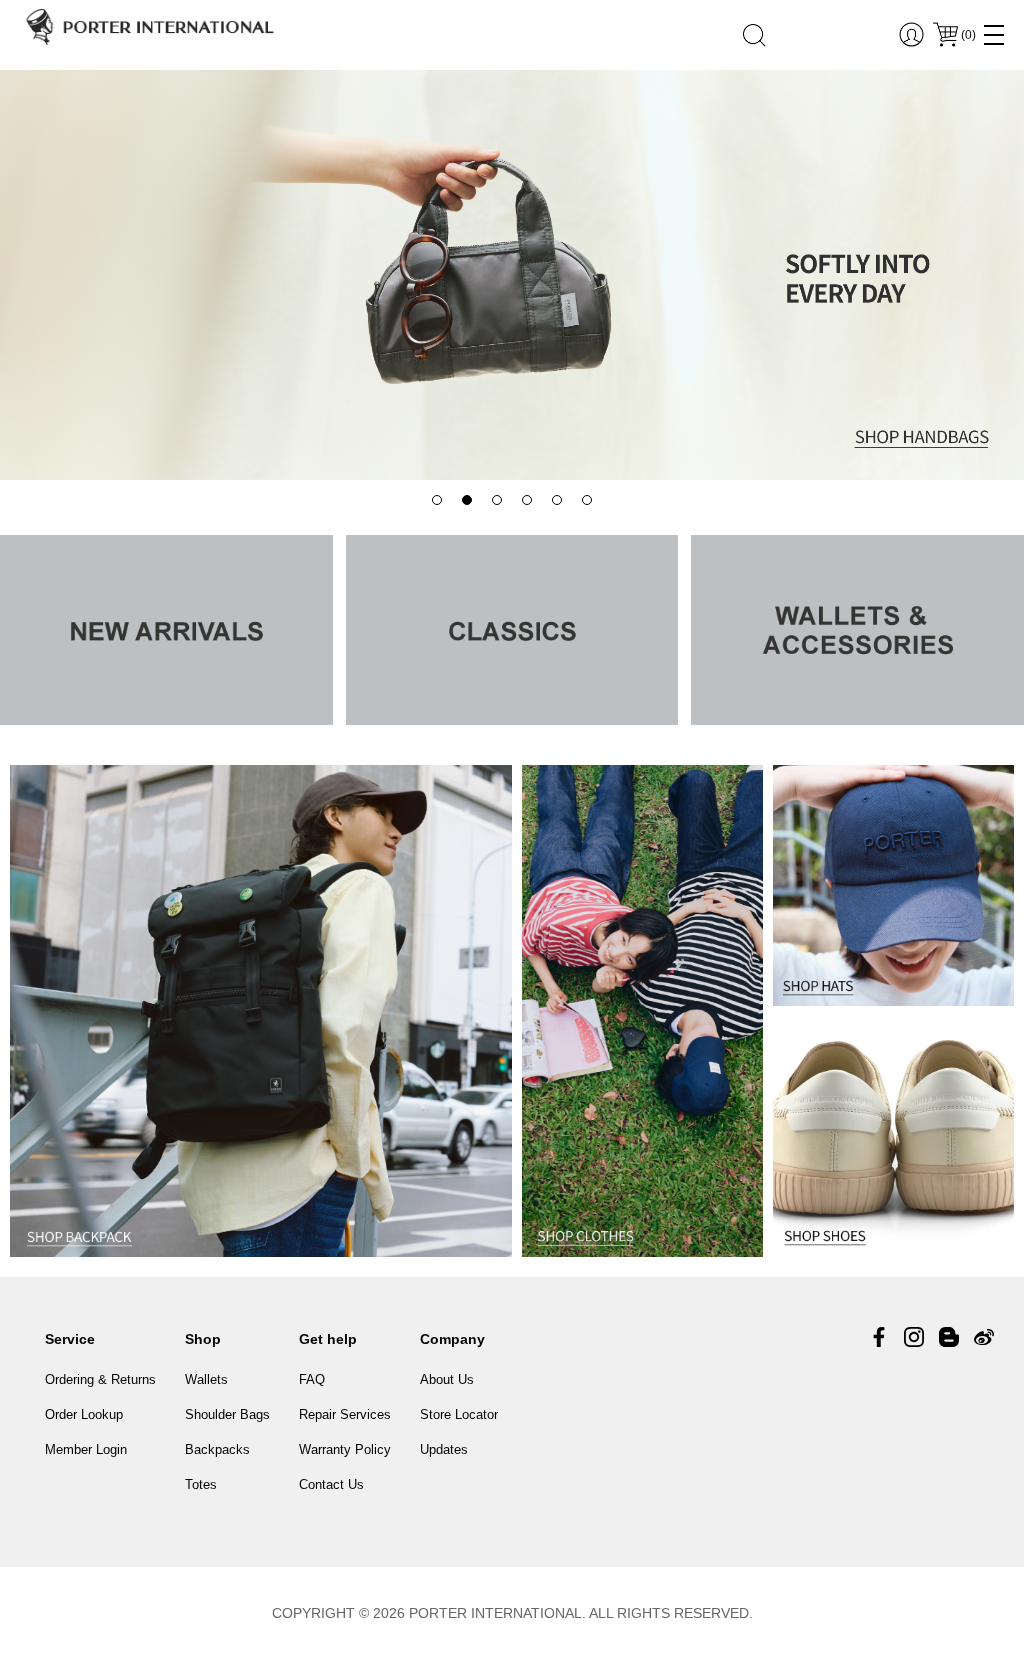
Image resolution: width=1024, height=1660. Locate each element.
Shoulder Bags (227, 1414)
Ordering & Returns (100, 1379)
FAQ (312, 1379)
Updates (444, 1449)
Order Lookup (84, 1414)
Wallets (206, 1379)
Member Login (86, 1449)
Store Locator (459, 1414)
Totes (201, 1484)
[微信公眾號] (949, 1337)
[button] (437, 500)
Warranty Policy (345, 1449)
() (968, 35)
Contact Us (331, 1484)
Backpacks (217, 1449)
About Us (447, 1379)
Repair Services (345, 1414)
